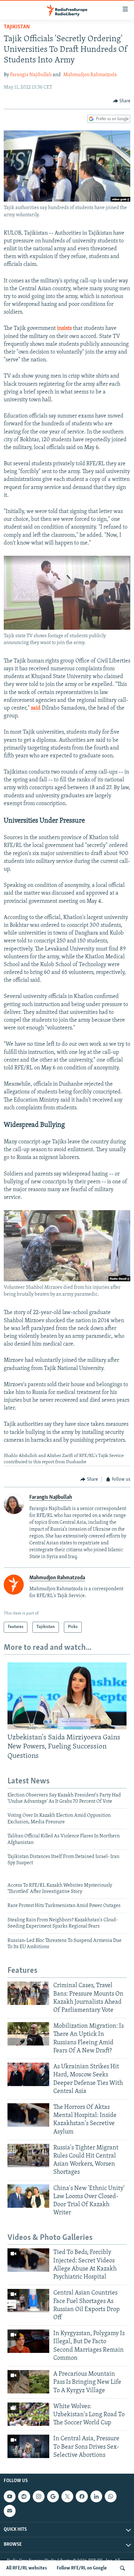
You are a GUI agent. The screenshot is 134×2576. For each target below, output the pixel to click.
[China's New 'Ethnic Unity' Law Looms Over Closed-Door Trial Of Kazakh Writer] (28, 2196)
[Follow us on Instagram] (39, 2496)
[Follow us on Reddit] (24, 2496)
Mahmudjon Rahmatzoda (90, 75)
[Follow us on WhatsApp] (111, 2496)
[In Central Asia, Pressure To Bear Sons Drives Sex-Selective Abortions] (28, 2446)
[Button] (122, 101)
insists (64, 329)
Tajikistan (17, 27)
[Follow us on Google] (53, 2496)
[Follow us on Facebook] (82, 2496)
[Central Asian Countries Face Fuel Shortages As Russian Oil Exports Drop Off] (28, 2301)
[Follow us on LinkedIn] (96, 2496)
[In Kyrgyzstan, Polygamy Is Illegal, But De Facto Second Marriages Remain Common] (28, 2341)
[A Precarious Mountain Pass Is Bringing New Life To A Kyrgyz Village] (28, 2382)
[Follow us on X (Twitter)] (67, 2496)
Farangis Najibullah (31, 75)
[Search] (122, 2568)
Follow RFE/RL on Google (82, 2568)
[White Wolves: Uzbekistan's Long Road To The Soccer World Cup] (28, 2414)
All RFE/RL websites (27, 2568)
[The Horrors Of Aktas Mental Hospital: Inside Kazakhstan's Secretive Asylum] (28, 2115)
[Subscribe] (10, 2511)
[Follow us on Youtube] (10, 2496)
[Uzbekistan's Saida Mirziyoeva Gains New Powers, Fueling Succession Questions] (67, 1696)
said (36, 708)
